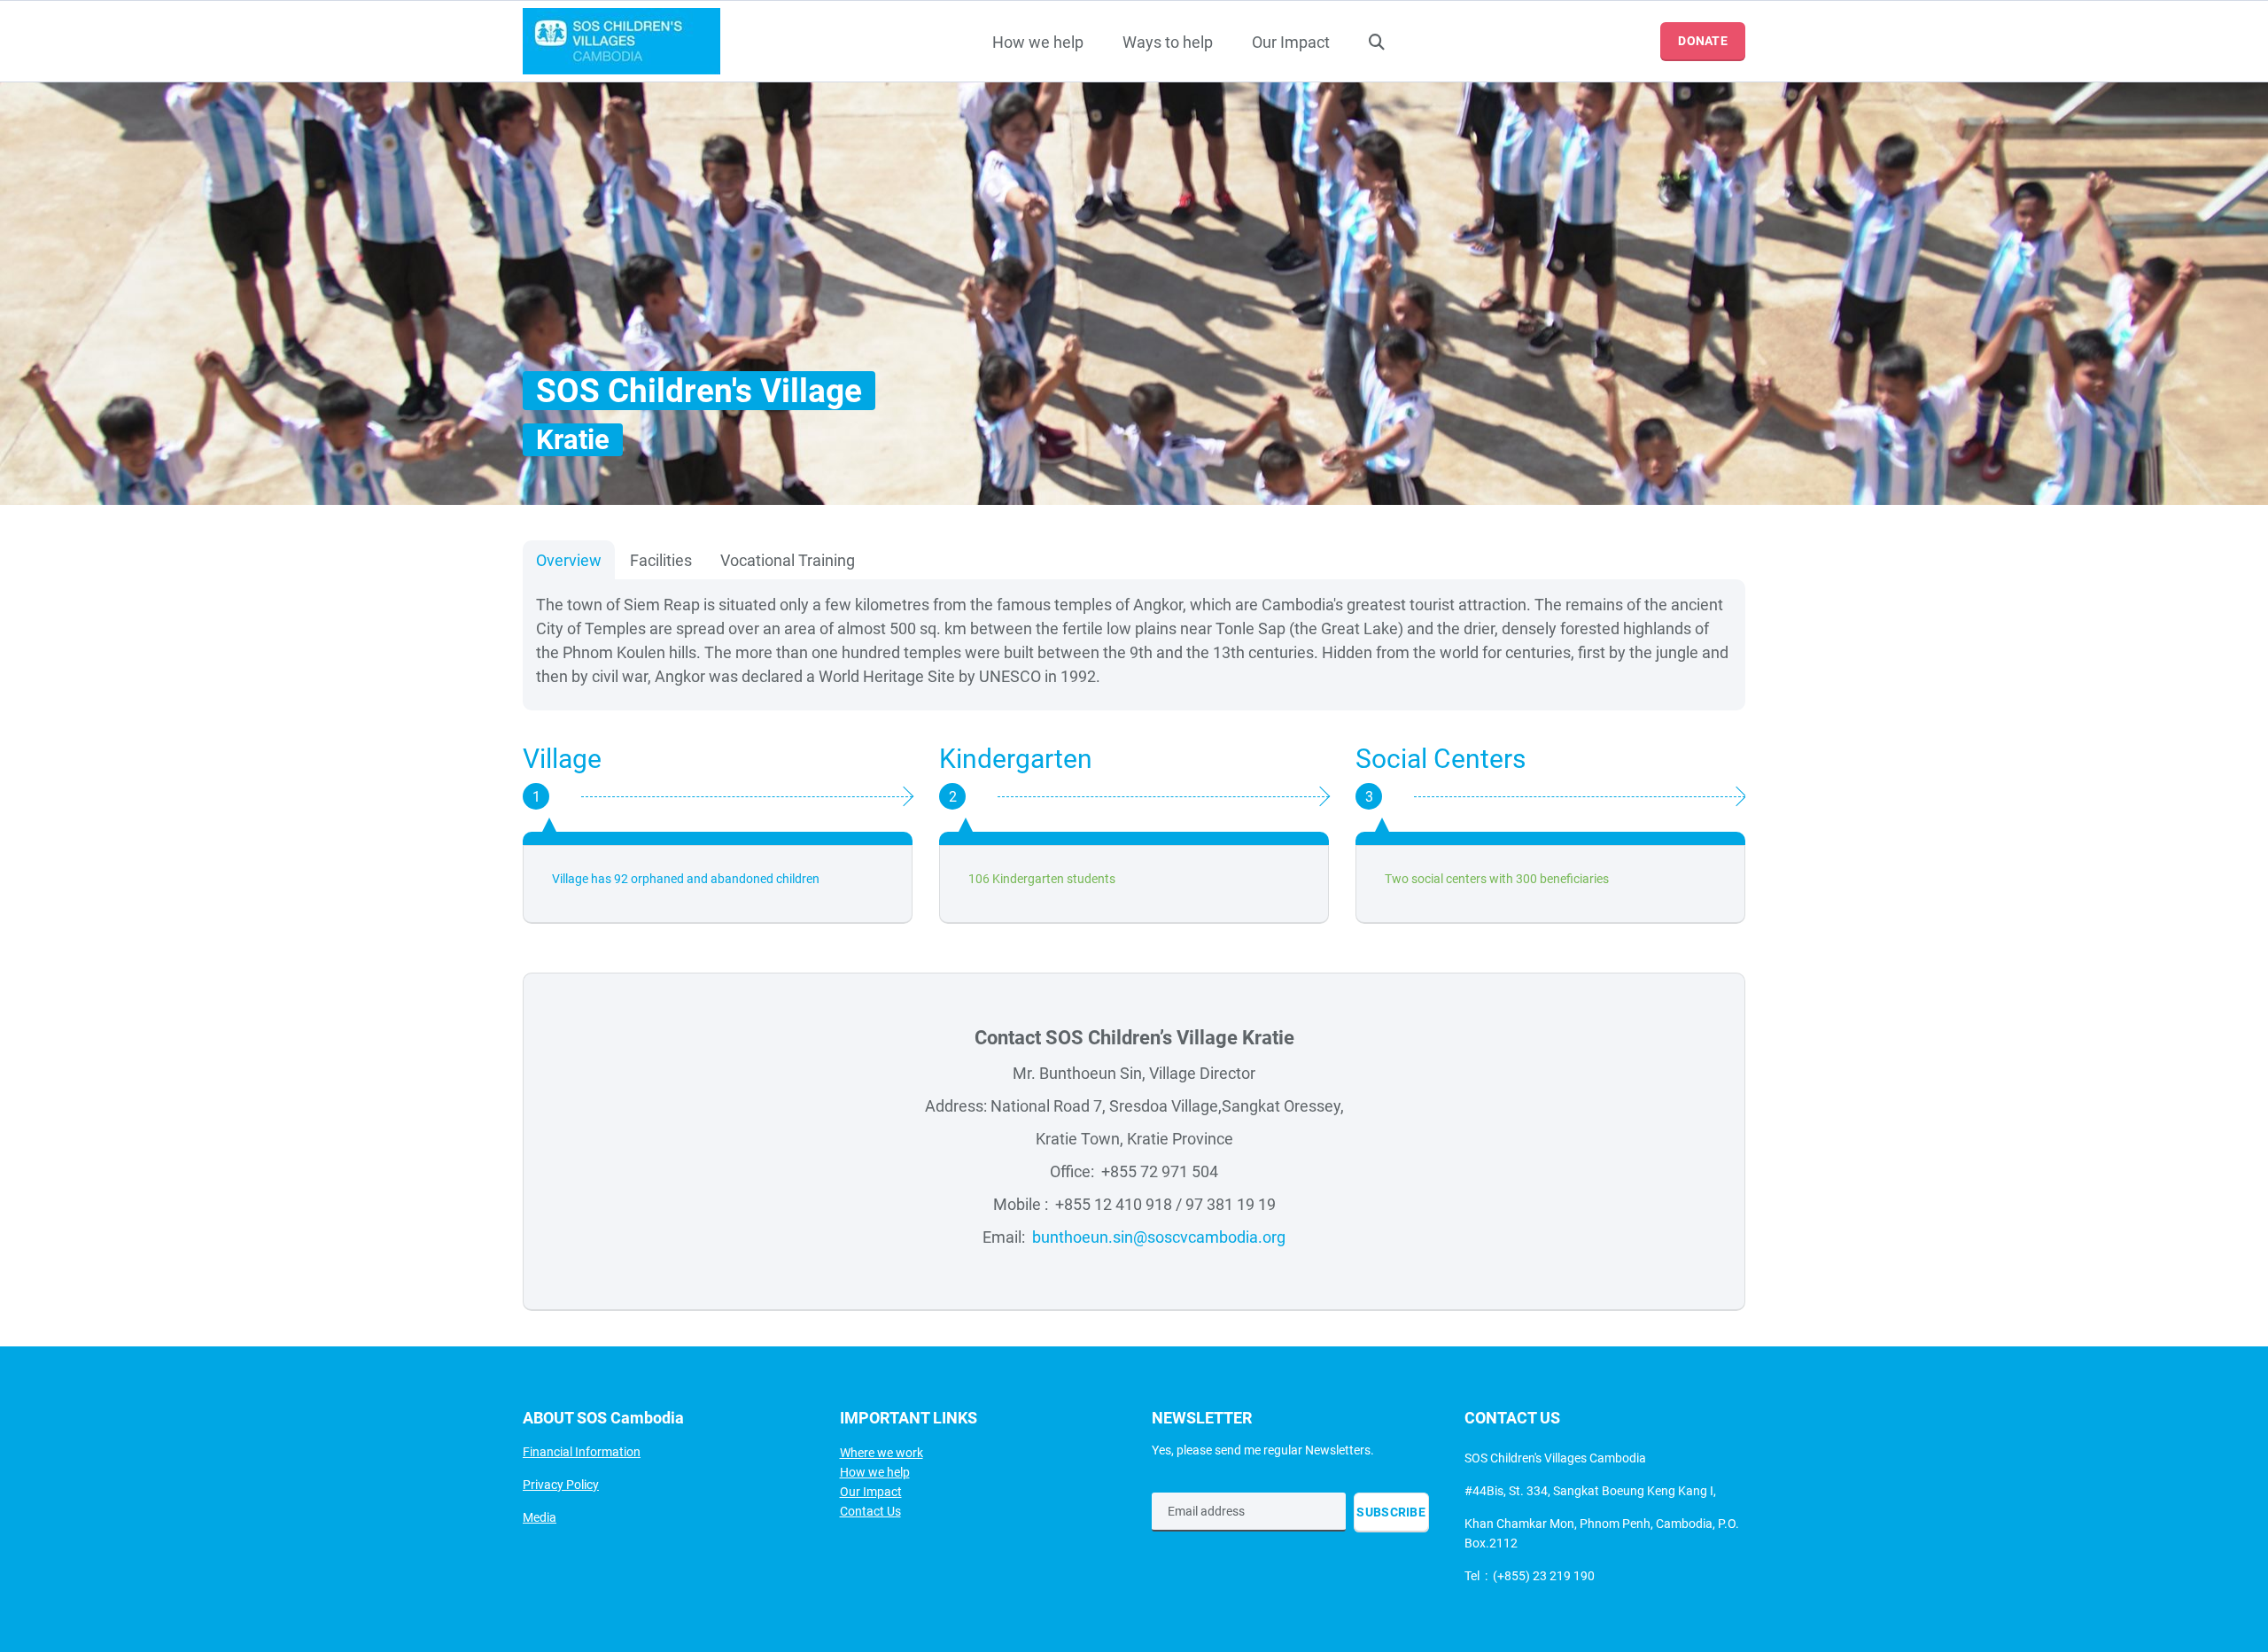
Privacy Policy (561, 1485)
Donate (1703, 41)
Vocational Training (788, 560)
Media (540, 1517)
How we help (1038, 42)
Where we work (882, 1453)
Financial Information (582, 1452)
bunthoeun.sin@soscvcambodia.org (1159, 1237)
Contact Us (870, 1511)
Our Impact (1291, 42)
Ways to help (1168, 42)
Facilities (661, 560)
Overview (569, 560)
